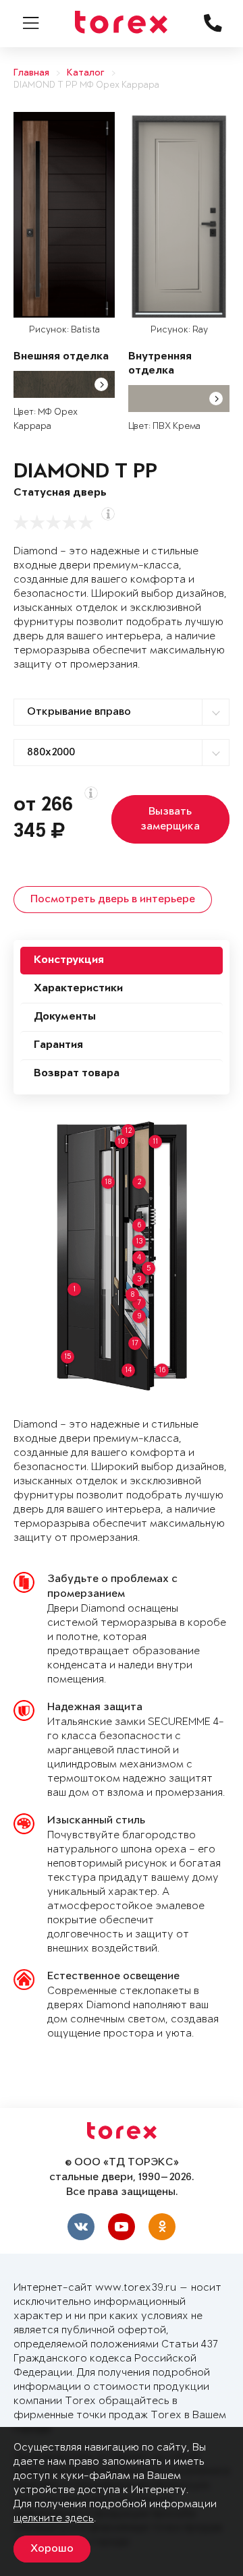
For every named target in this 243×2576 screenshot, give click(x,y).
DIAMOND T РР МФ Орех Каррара (86, 85)
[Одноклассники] (162, 2227)
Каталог (86, 73)
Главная (31, 73)
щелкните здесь (54, 2518)
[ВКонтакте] (81, 2227)
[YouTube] (122, 2227)
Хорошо (52, 2549)
